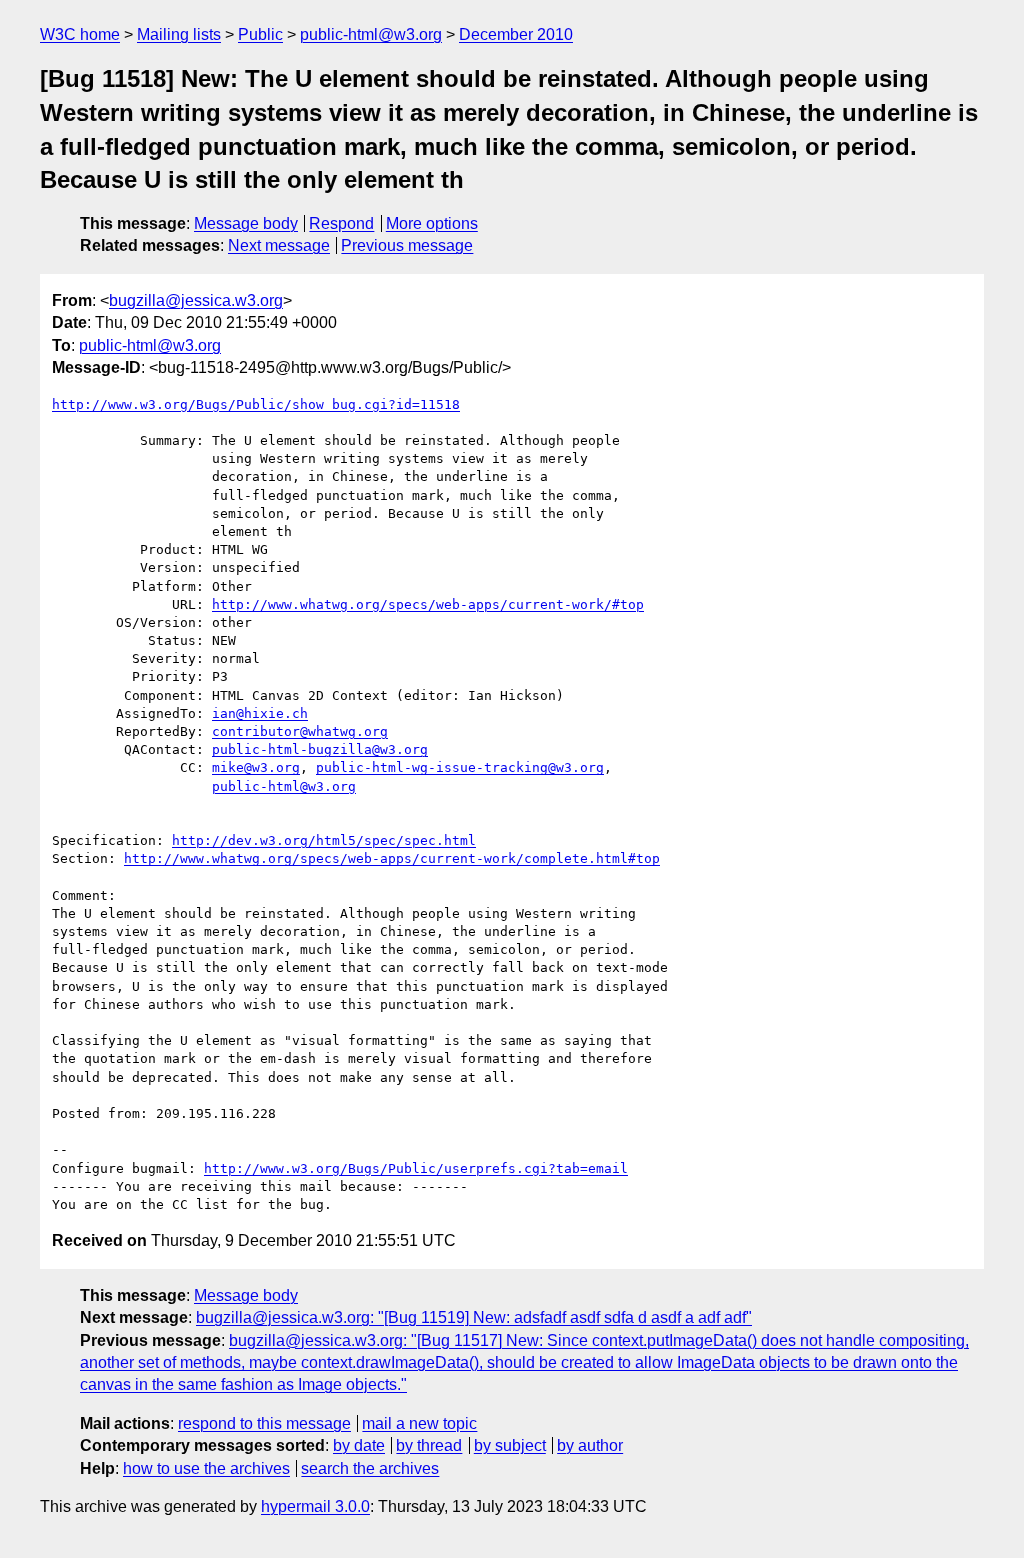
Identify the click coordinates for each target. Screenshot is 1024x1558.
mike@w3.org (256, 767)
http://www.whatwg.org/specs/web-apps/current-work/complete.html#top (392, 858)
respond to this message (264, 1423)
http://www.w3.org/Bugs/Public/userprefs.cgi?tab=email (416, 1168)
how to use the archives (206, 1468)
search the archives (370, 1468)
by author (590, 1445)
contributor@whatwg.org (300, 731)
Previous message (407, 245)
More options (432, 223)
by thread (429, 1445)
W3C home (80, 34)
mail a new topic (419, 1423)
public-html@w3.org (371, 34)
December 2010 (516, 34)
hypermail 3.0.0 (315, 1506)
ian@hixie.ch (260, 713)
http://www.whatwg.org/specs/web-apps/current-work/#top (428, 604)
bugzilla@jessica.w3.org (196, 300)
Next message (279, 245)
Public (260, 34)
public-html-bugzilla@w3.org (320, 749)
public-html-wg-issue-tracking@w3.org (460, 767)
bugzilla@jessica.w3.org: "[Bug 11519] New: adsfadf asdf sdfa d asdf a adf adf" (474, 1317)
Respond (341, 223)
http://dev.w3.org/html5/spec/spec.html (324, 840)
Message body (246, 223)
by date (359, 1445)
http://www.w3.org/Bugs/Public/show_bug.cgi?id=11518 (256, 404)
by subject (510, 1445)
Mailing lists (179, 34)
